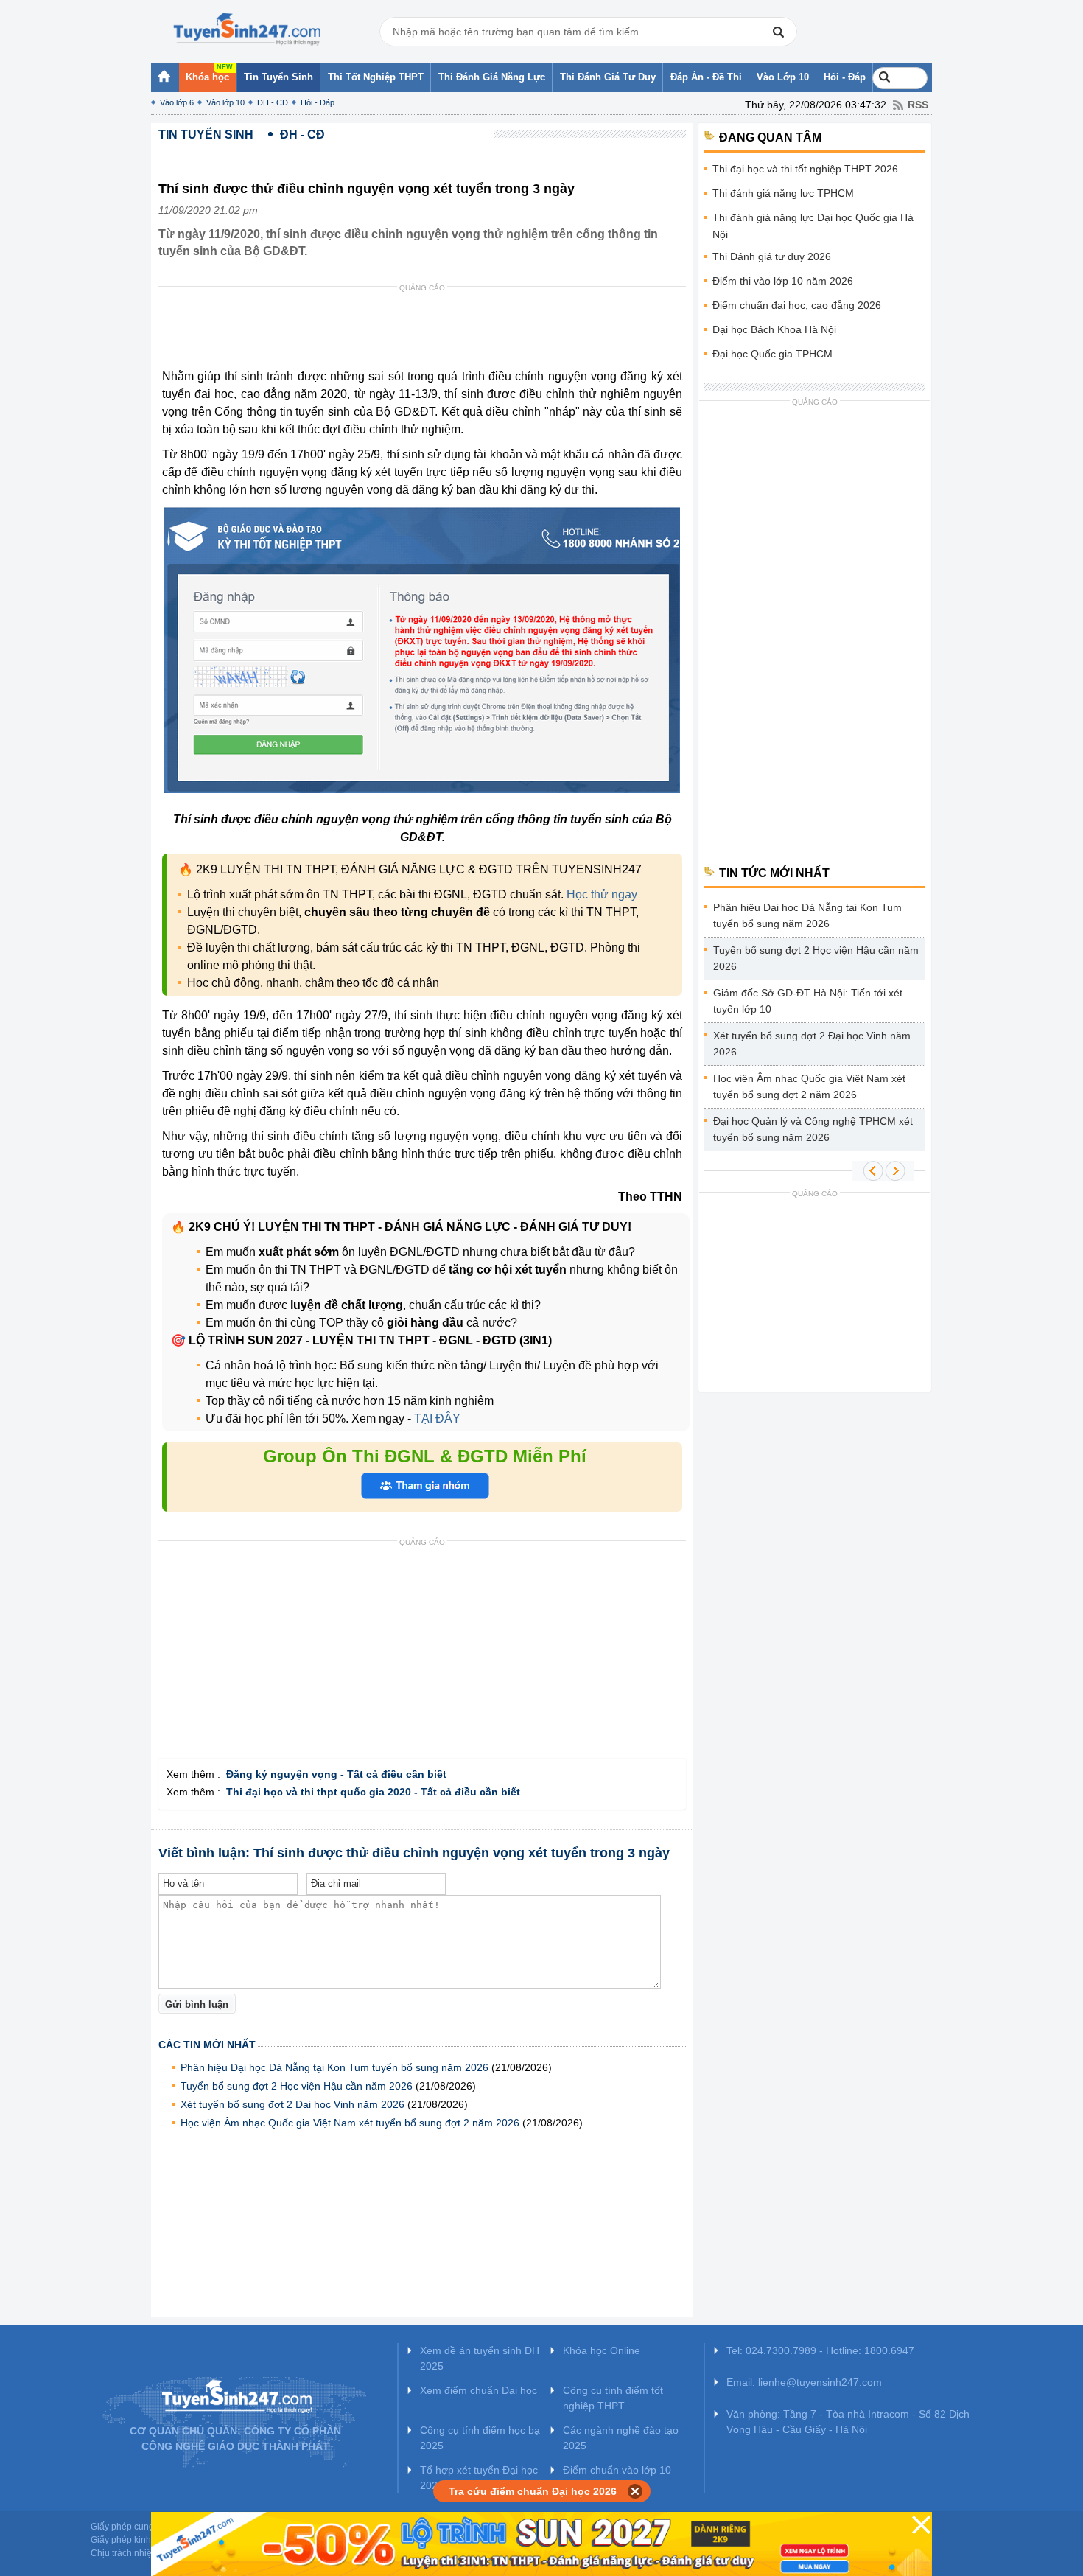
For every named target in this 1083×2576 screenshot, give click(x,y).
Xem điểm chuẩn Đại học (479, 2390)
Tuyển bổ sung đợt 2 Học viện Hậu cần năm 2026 (297, 2086)
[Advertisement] (427, 331)
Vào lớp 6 (177, 102)
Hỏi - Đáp (318, 102)
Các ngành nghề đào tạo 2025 (621, 2438)
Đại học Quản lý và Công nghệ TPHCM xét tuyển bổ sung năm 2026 (813, 1129)
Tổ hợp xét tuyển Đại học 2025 (479, 2478)
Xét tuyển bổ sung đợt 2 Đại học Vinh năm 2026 (292, 2104)
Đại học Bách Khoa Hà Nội (774, 329)
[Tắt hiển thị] (635, 2491)
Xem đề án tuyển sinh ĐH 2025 (480, 2358)
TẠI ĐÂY (436, 1418)
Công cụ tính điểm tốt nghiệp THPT (613, 2398)
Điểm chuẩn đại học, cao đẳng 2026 (797, 305)
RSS (918, 105)
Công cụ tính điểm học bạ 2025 (480, 2438)
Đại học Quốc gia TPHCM (772, 354)
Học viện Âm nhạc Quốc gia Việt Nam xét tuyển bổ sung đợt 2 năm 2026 (350, 2123)
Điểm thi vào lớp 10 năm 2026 (783, 281)
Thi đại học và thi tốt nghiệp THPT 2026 (805, 169)
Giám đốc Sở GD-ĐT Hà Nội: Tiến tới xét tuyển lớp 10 (808, 1001)
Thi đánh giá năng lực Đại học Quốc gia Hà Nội (813, 226)
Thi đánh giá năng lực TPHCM (783, 193)
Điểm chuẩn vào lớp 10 (617, 2470)
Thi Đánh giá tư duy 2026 (772, 256)
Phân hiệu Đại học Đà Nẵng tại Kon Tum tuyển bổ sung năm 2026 (334, 2067)
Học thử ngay (602, 894)
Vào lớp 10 (225, 102)
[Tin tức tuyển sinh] (247, 29)
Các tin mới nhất (207, 2045)
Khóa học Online (602, 2350)
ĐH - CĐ (273, 102)
